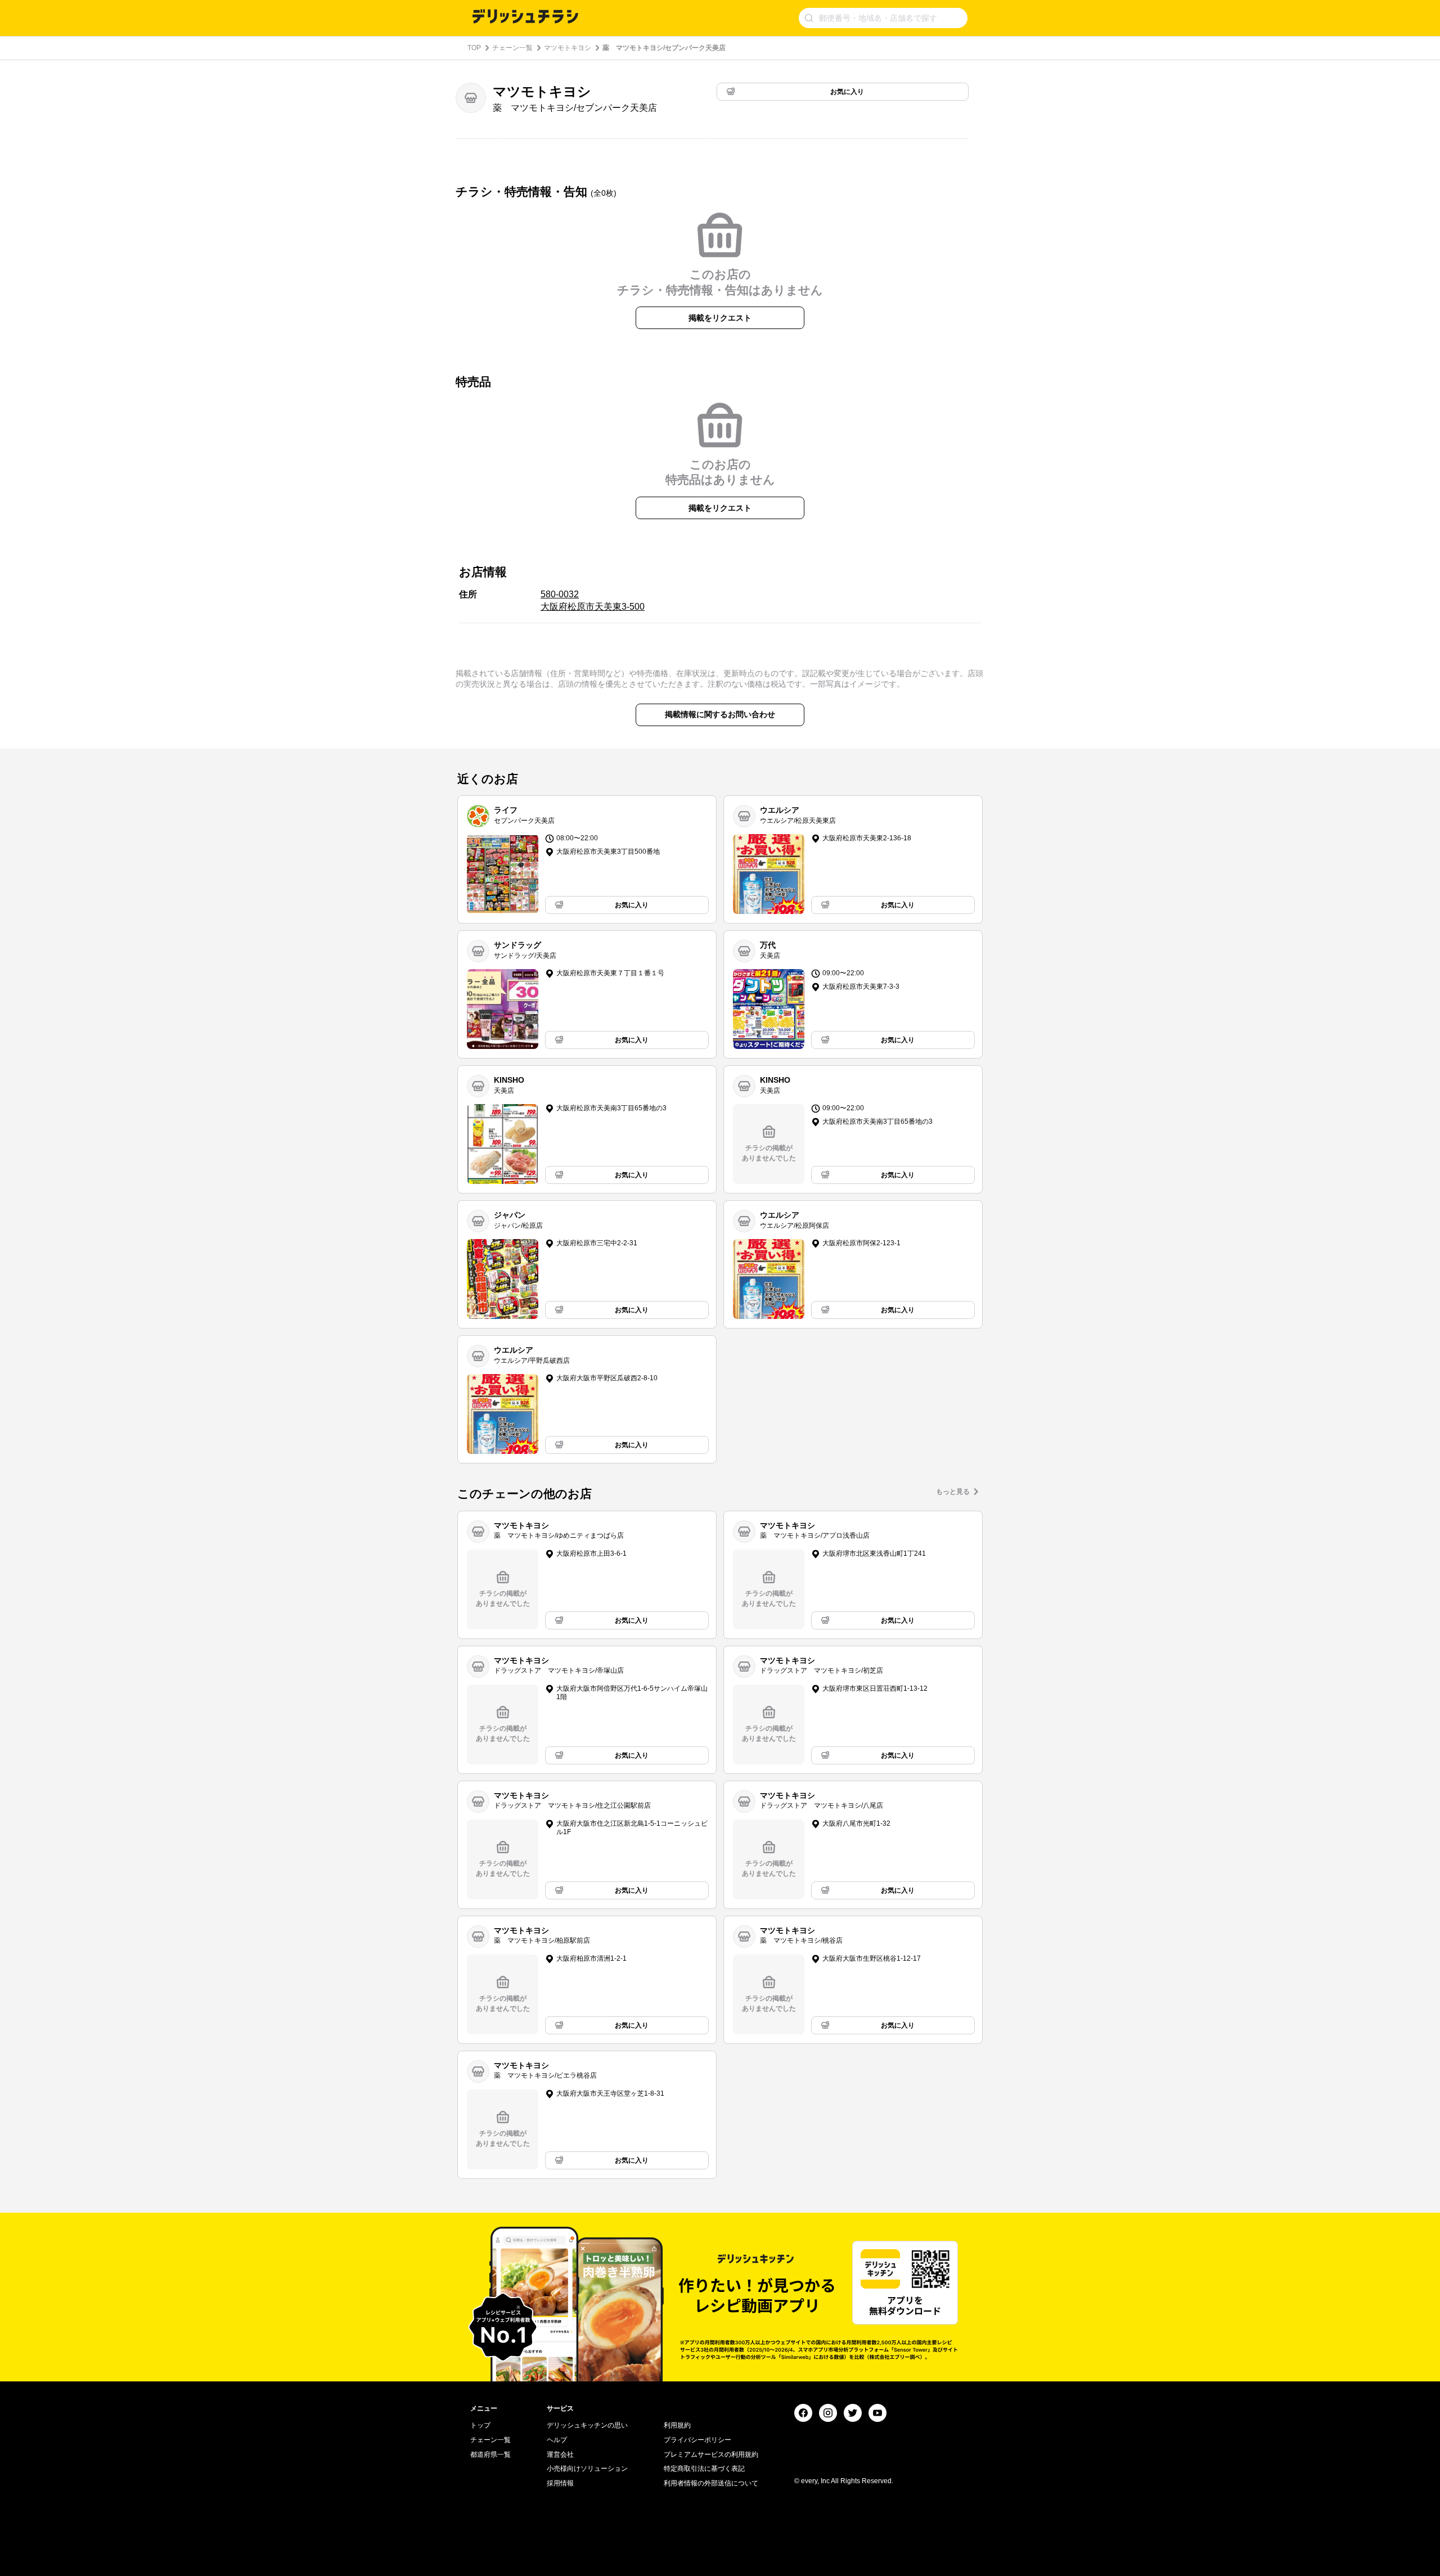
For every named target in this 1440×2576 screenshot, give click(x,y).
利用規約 (677, 2425)
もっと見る (953, 1492)
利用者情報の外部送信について (711, 2483)
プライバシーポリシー (697, 2440)
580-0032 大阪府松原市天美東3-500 (593, 600)
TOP (474, 48)
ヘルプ (557, 2440)
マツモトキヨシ (568, 48)
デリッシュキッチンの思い (587, 2425)
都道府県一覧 (490, 2455)
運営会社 (560, 2455)
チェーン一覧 (512, 48)
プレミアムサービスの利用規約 (711, 2455)
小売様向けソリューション (587, 2469)
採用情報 (560, 2483)
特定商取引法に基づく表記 (704, 2469)
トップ (480, 2425)
